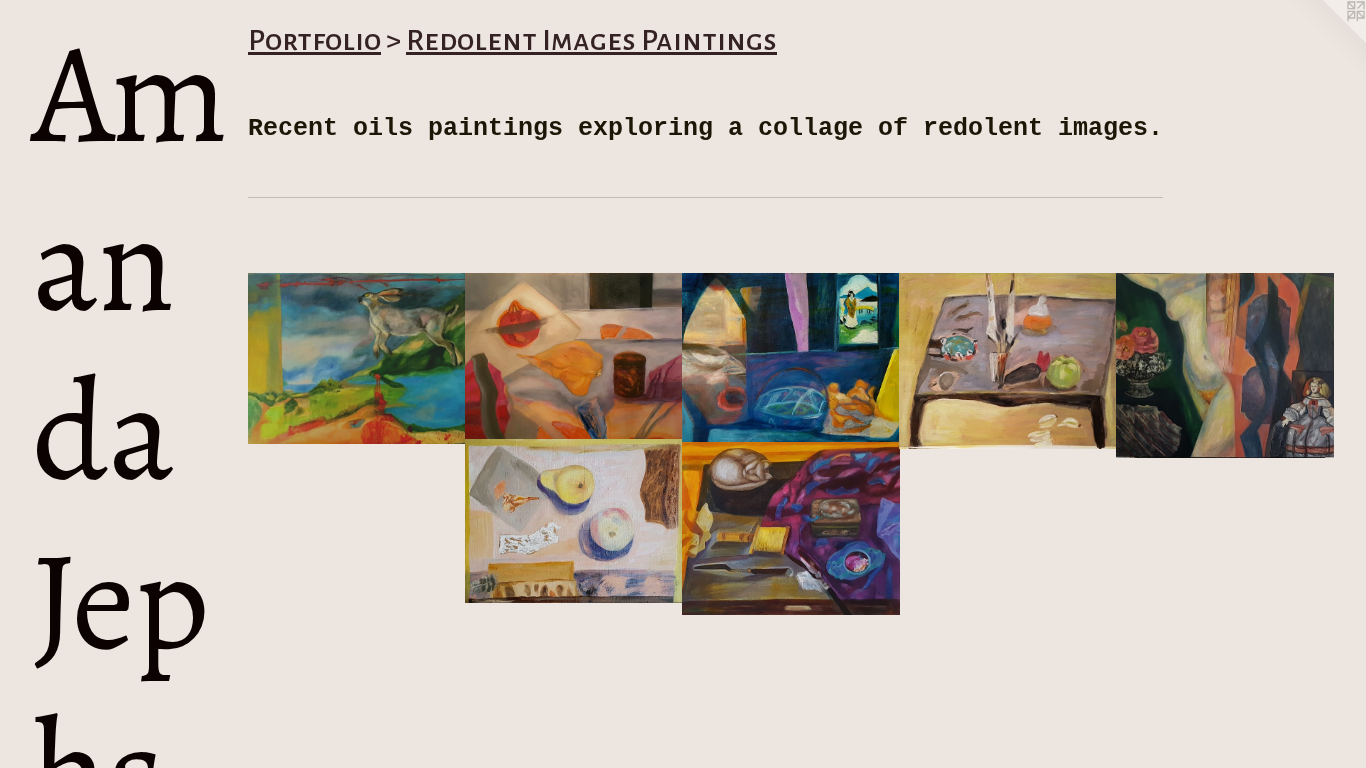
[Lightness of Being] (574, 357)
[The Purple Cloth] (791, 528)
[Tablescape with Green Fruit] (1008, 361)
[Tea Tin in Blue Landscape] (791, 358)
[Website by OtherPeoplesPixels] (1326, 40)
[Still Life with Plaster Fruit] (574, 521)
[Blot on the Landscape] (357, 358)
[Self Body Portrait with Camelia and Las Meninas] (1225, 365)
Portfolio (314, 40)
